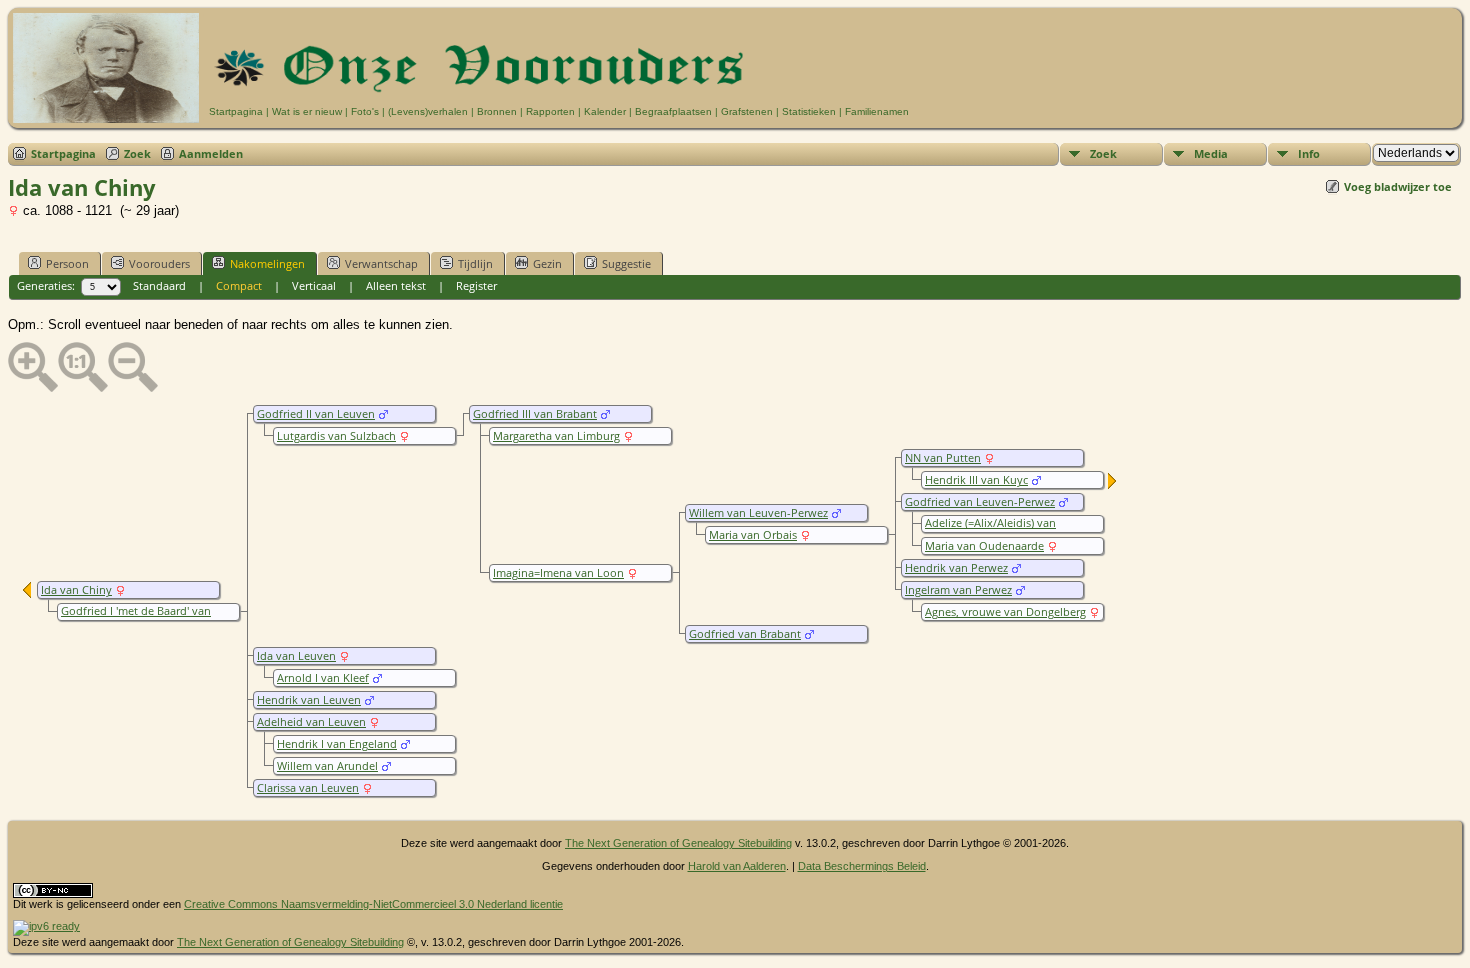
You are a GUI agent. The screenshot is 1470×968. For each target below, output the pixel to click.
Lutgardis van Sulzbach (336, 436)
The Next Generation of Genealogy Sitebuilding (678, 843)
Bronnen (497, 111)
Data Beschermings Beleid (862, 866)
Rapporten (550, 111)
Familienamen (877, 111)
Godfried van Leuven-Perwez (980, 502)
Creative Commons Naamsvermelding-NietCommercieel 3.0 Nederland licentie (373, 904)
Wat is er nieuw (307, 111)
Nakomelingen (267, 263)
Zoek (137, 153)
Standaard (159, 285)
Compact (239, 285)
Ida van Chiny (76, 590)
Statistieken (809, 111)
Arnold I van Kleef (323, 678)
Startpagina (236, 111)
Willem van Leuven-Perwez (758, 513)
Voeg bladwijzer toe (1398, 186)
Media (1211, 153)
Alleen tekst (396, 285)
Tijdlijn (475, 263)
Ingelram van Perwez (958, 590)
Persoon (67, 263)
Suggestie (626, 263)
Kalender (605, 111)
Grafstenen (747, 111)
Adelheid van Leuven (311, 722)
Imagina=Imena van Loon (558, 573)
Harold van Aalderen (737, 866)
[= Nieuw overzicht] (1113, 484)
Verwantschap (381, 263)
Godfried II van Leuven (316, 414)
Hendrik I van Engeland (337, 744)
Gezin (547, 263)
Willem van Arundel (327, 766)
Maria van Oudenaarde (984, 546)
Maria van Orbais (753, 535)
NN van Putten (943, 458)
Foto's (365, 111)
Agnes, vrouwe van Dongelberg (1005, 612)
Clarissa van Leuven (308, 788)
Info (1309, 153)
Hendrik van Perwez (956, 568)
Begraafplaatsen (673, 111)
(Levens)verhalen (428, 111)
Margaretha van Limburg (556, 436)
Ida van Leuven (296, 656)
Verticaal (314, 285)
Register (476, 285)
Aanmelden (211, 153)
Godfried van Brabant (745, 634)
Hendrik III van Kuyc (976, 480)
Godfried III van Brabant (535, 414)
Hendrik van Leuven (309, 700)
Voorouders (159, 263)
